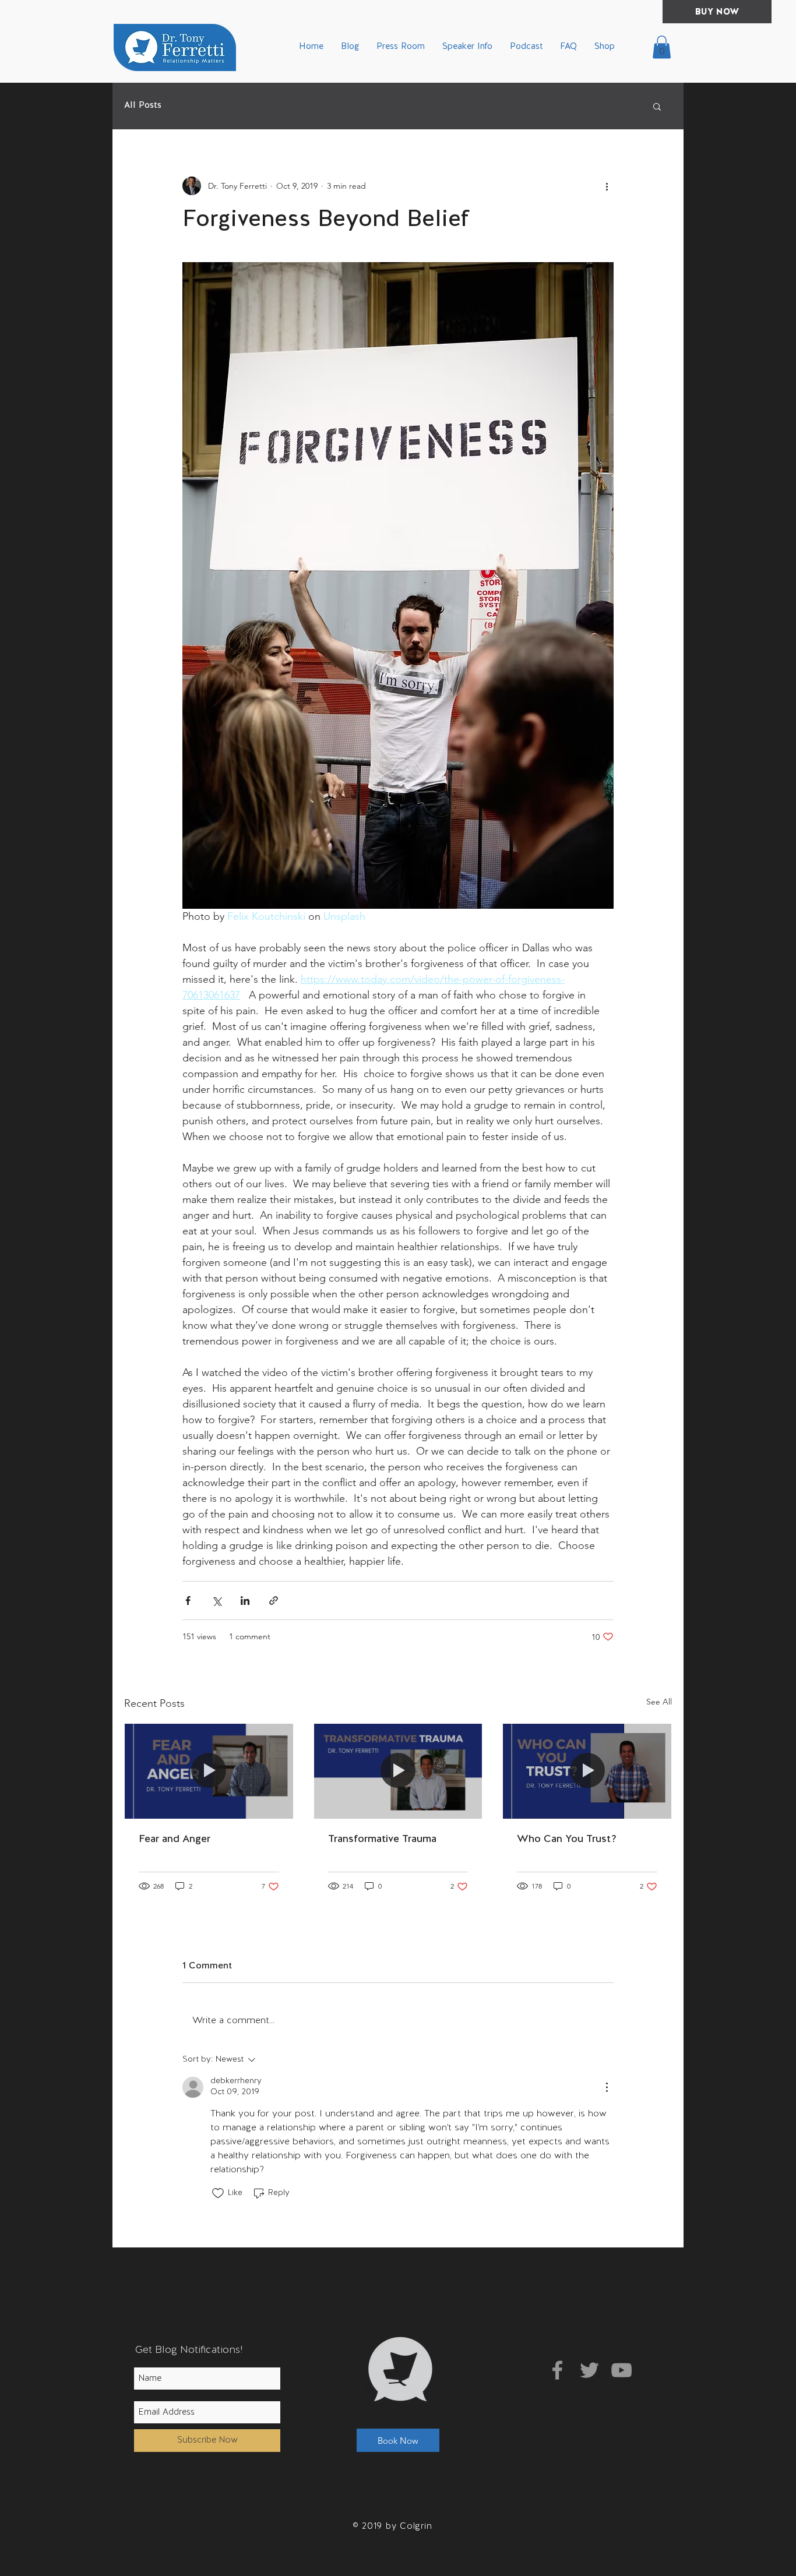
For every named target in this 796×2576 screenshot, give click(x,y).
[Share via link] (274, 1601)
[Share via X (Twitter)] (216, 1601)
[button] (662, 47)
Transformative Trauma (382, 1839)
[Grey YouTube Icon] (621, 2370)
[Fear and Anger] (209, 1771)
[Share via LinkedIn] (245, 1601)
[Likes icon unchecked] (218, 2193)
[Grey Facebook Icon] (557, 2370)
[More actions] (607, 186)
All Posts (143, 106)
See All (659, 1702)
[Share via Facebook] (188, 1601)
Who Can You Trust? (567, 1839)
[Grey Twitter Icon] (589, 2370)
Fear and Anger (175, 1839)
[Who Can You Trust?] (587, 1771)
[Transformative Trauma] (398, 1771)
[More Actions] (607, 2087)
